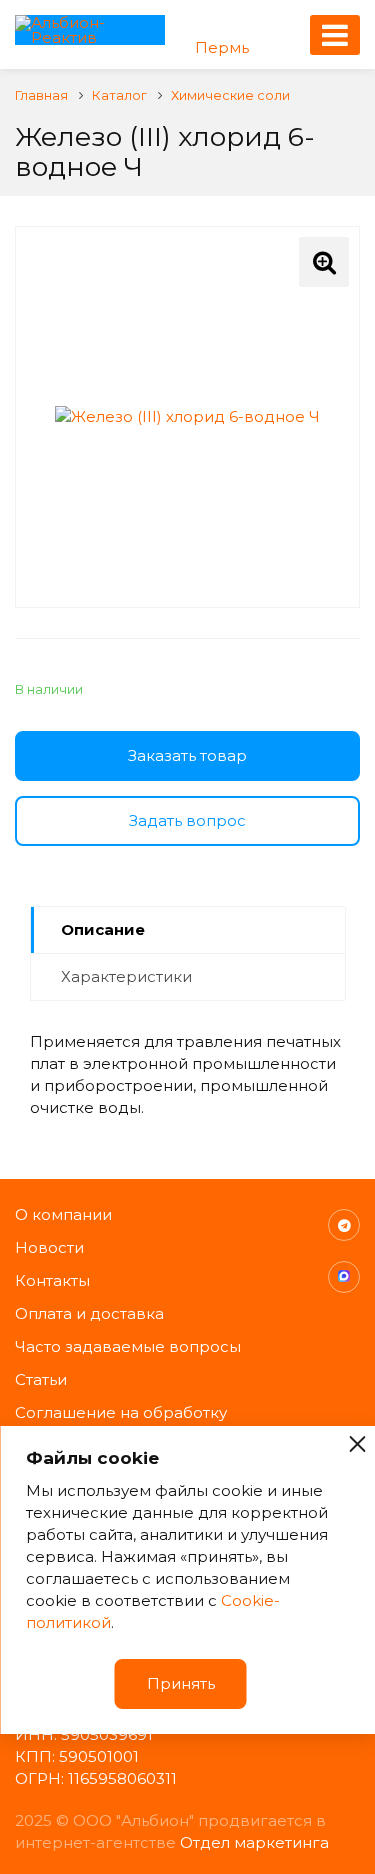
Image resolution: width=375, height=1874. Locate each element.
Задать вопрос (187, 820)
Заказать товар (187, 755)
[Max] (344, 1277)
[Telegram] (344, 1225)
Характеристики (126, 976)
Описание (103, 929)
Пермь (222, 47)
